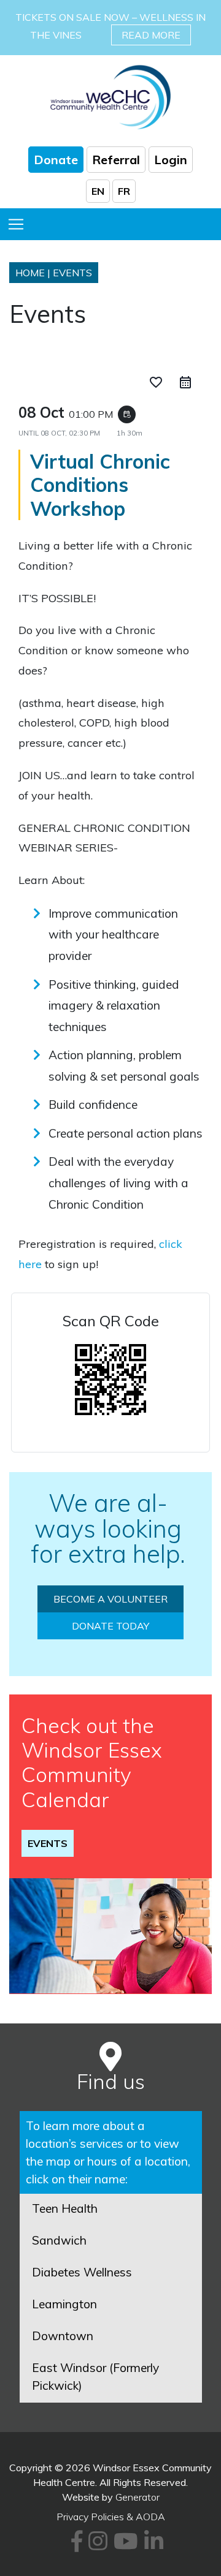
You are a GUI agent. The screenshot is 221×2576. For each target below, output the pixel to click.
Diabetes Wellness (82, 2272)
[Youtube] (124, 2545)
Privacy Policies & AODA (111, 2517)
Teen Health (65, 2208)
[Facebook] (75, 2545)
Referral (116, 160)
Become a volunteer (110, 1599)
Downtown (63, 2336)
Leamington (64, 2304)
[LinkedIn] (152, 2545)
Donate (56, 160)
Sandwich (59, 2240)
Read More (151, 35)
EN (98, 191)
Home (30, 273)
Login (171, 160)
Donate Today (110, 1626)
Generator (138, 2497)
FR (124, 191)
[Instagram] (96, 2545)
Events (48, 1843)
